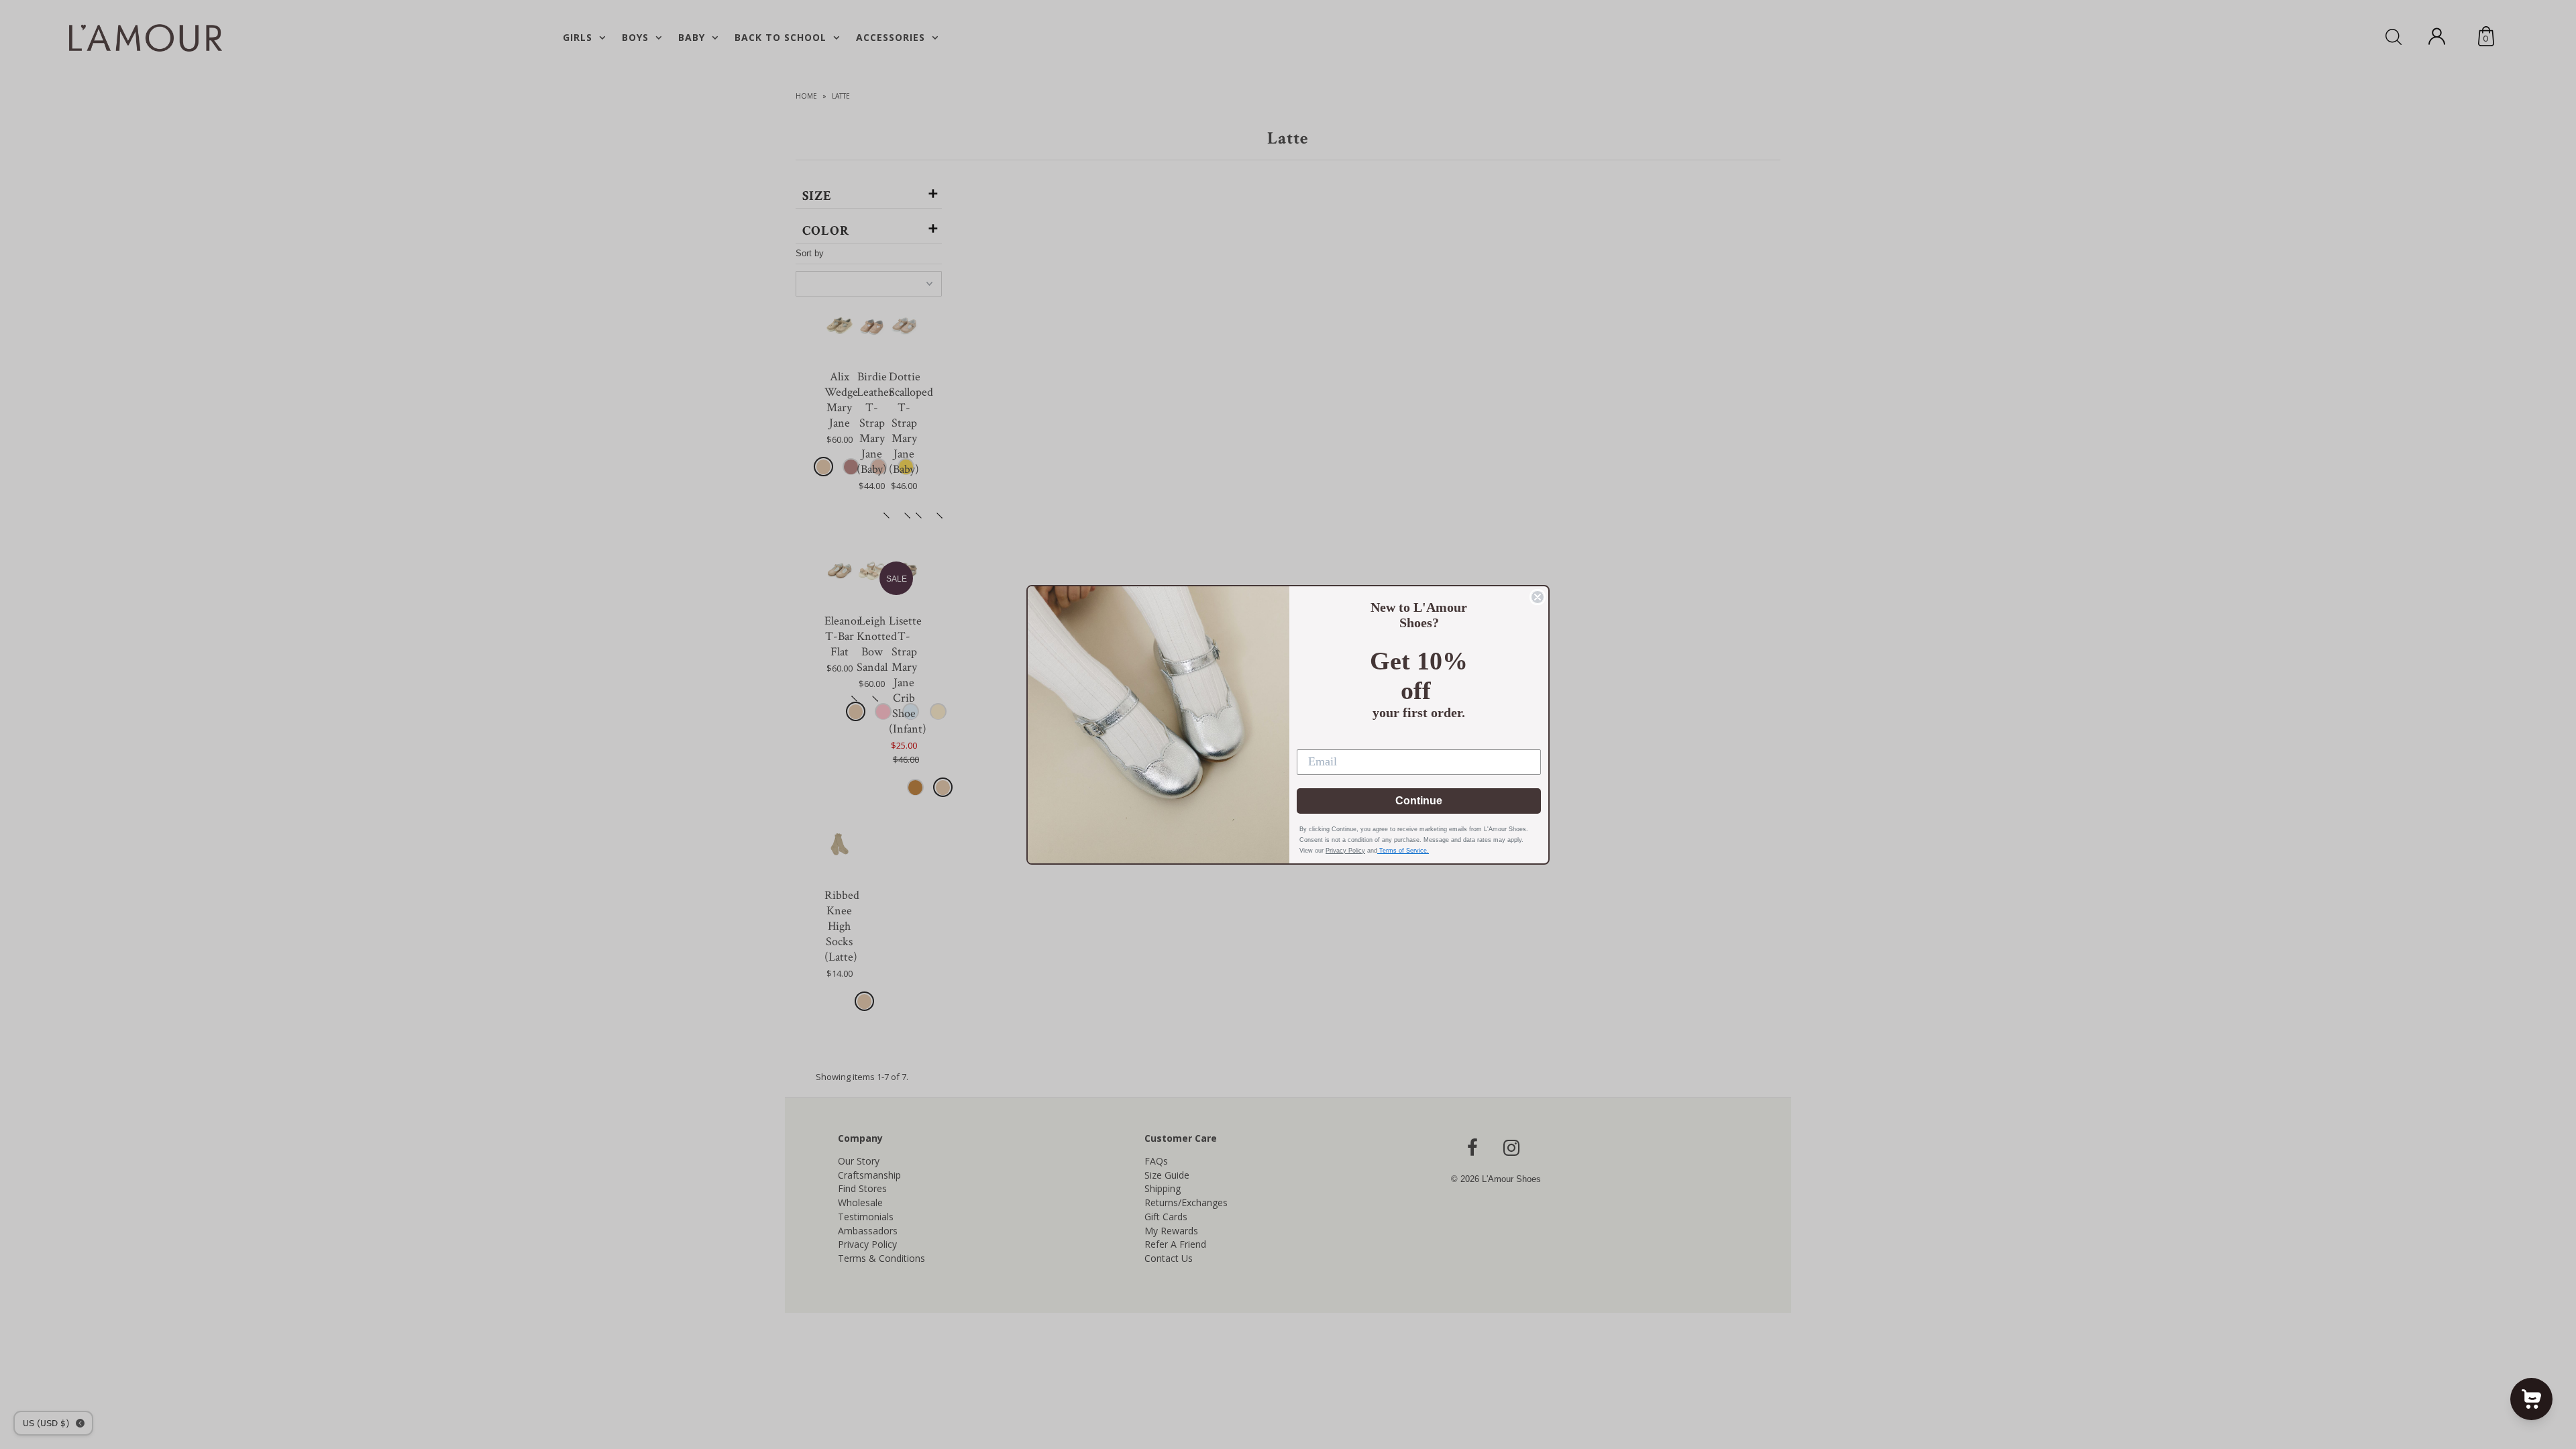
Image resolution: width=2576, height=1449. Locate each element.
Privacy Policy (1345, 851)
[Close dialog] (1538, 597)
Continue (1419, 801)
